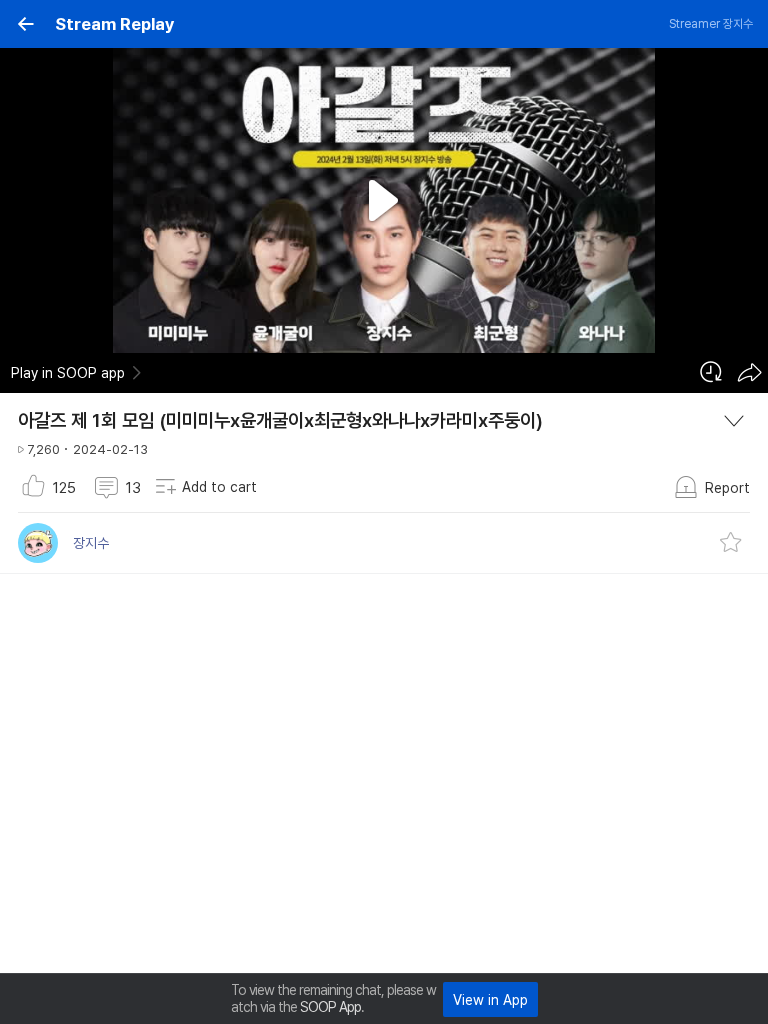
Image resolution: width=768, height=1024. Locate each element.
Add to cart (219, 487)
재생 (384, 201)
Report (727, 488)
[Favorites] (731, 543)
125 (64, 488)
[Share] (749, 372)
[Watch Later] (711, 372)
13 (133, 488)
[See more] (734, 421)
